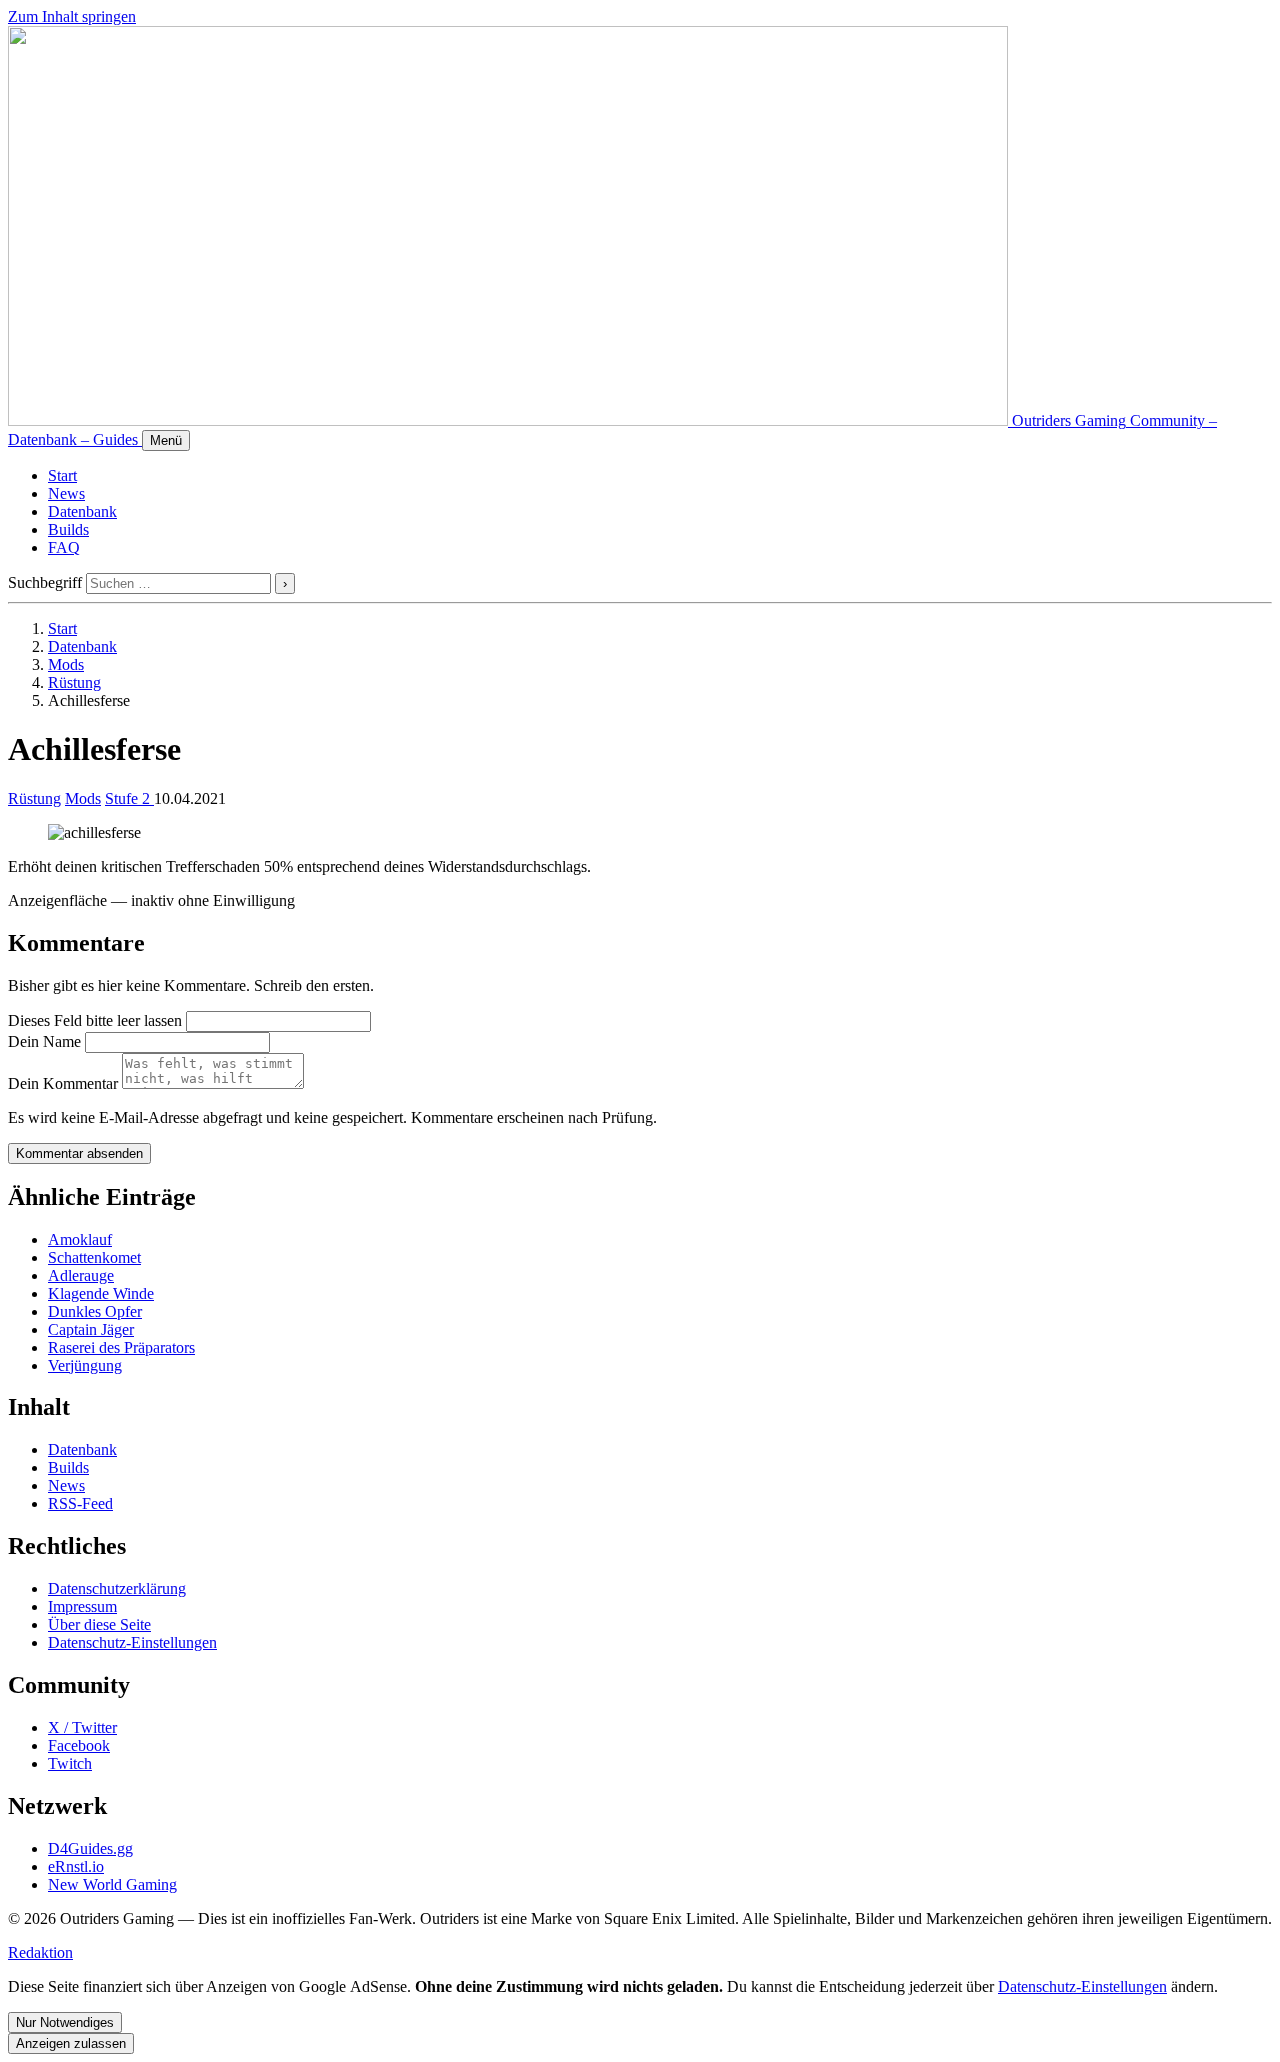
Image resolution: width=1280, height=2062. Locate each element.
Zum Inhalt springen (72, 16)
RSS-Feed (80, 1503)
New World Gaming (112, 1884)
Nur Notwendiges (65, 2022)
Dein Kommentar (63, 1083)
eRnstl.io (76, 1866)
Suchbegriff (45, 582)
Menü (166, 440)
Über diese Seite (99, 1624)
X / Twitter (82, 1727)
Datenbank (82, 511)
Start (62, 475)
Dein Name (44, 1041)
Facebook (79, 1745)
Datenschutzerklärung (117, 1588)
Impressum (82, 1606)
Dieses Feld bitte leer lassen (95, 1020)
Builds (68, 529)
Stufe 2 (129, 798)
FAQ (64, 547)
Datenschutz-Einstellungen (132, 1642)
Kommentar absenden (79, 1153)
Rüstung (74, 682)
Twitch (70, 1763)
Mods (66, 664)
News (66, 493)
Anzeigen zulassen (71, 2043)
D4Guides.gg (90, 1848)
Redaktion (40, 1952)
